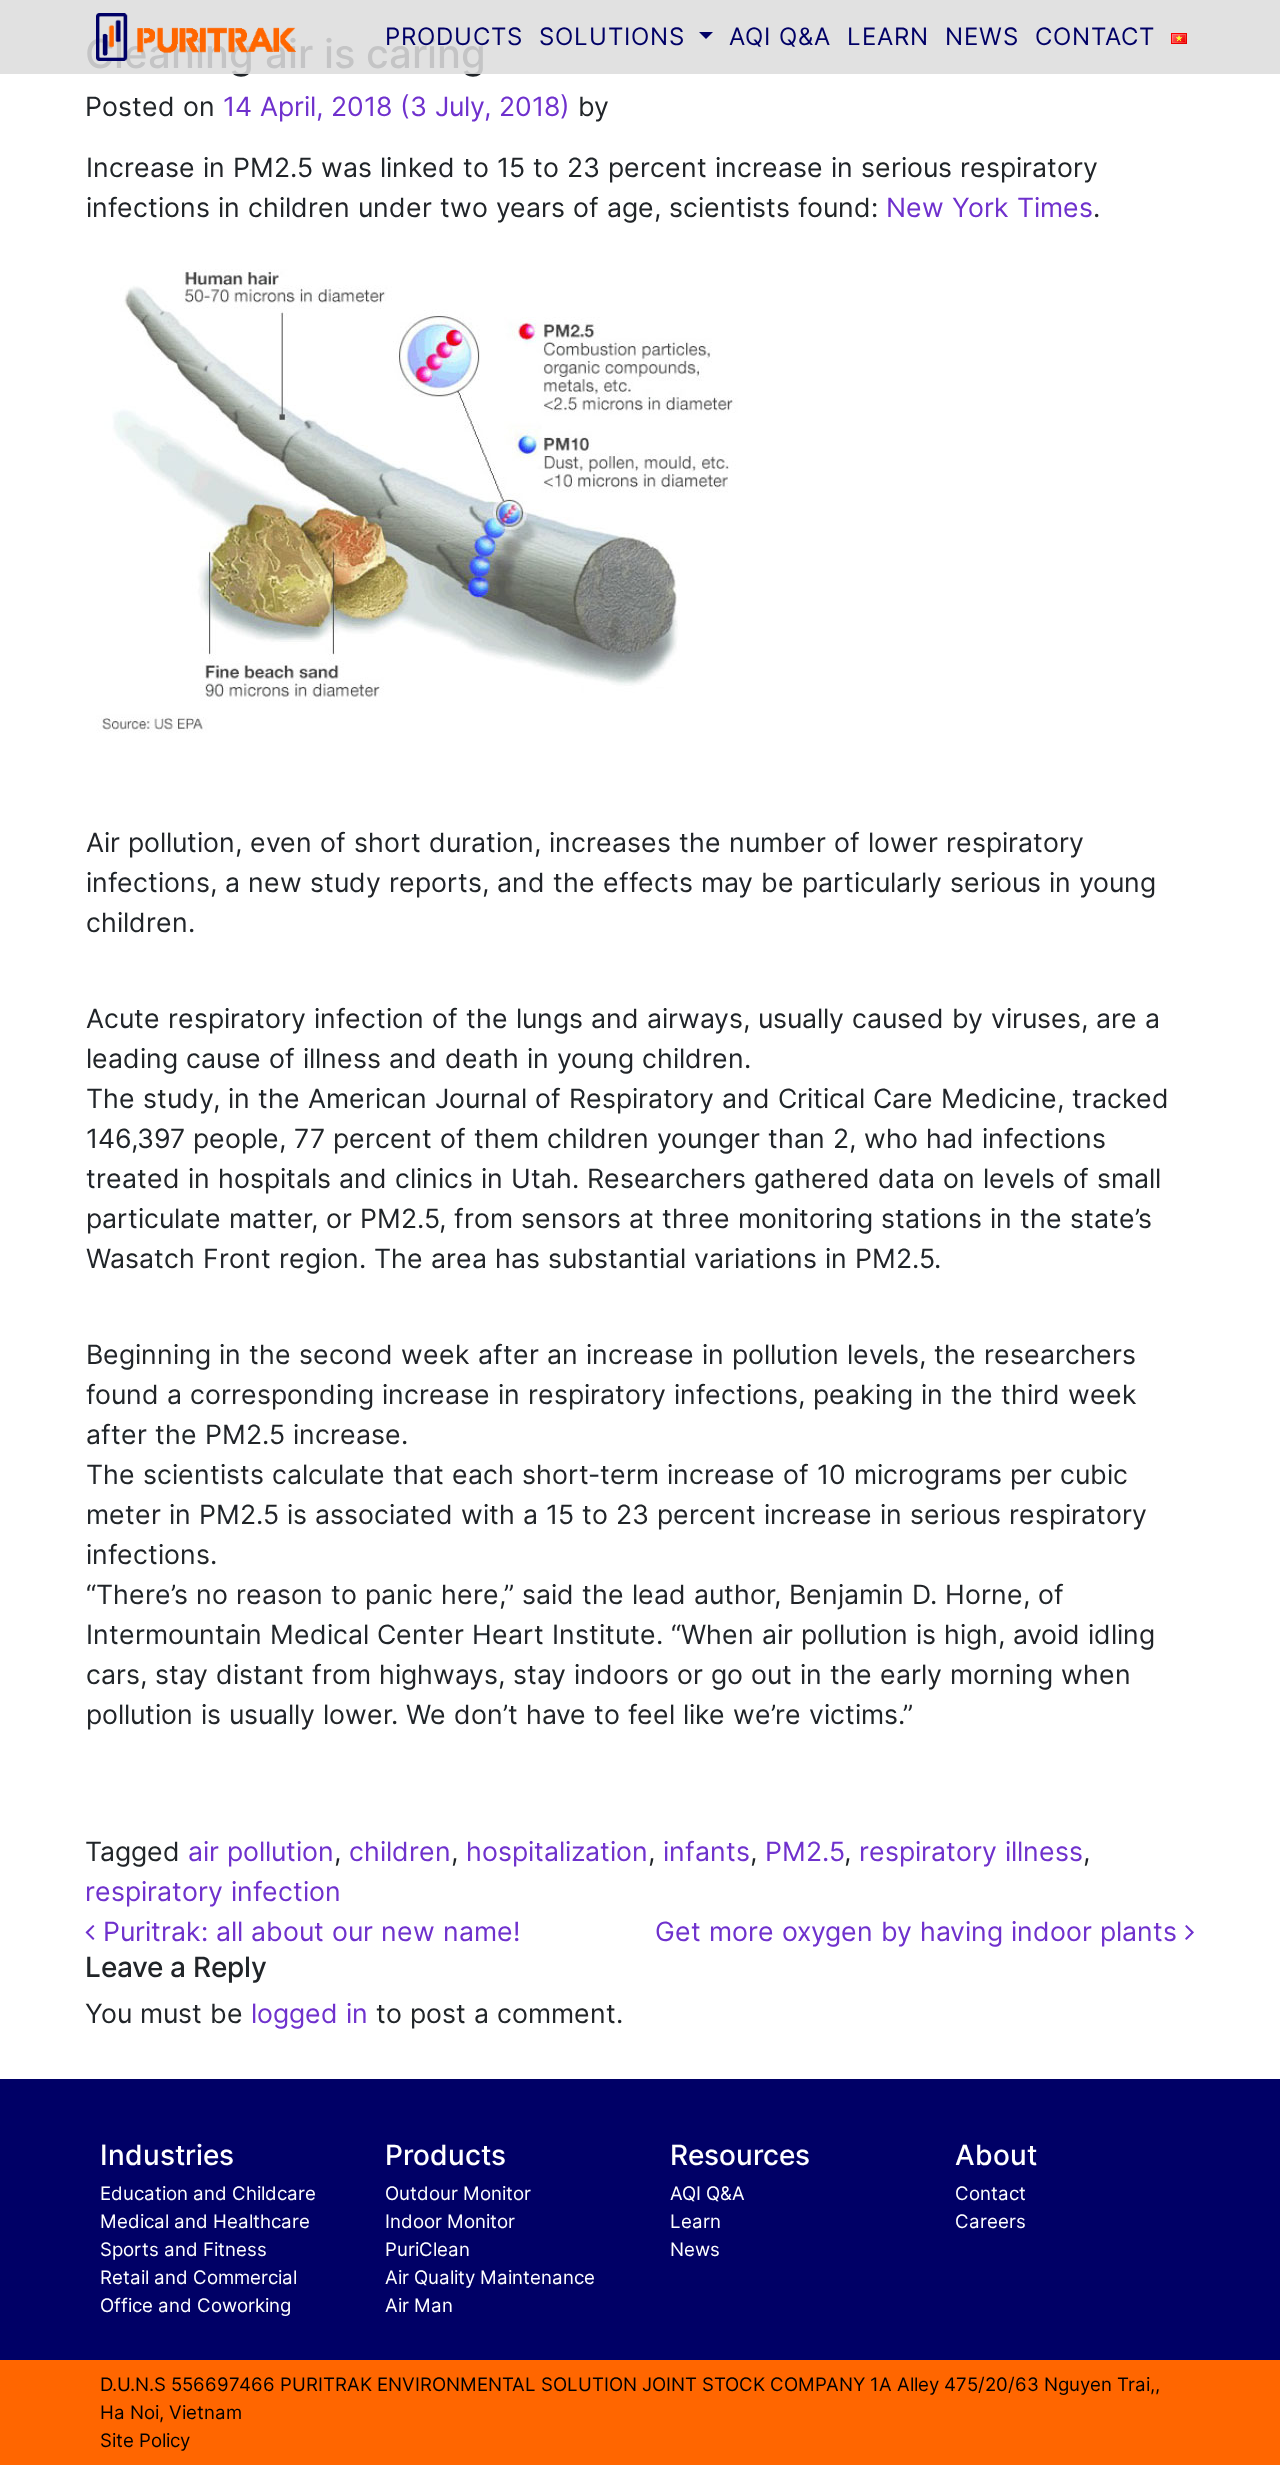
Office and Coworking (195, 2305)
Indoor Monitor (450, 2221)
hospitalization (557, 1851)
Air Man (419, 2305)
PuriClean (427, 2249)
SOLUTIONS (616, 36)
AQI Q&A (780, 36)
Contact (990, 2193)
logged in (309, 2013)
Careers (990, 2221)
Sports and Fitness (183, 2249)
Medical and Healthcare (205, 2221)
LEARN (888, 36)
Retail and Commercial (198, 2277)
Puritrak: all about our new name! (307, 1931)
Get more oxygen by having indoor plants (920, 1931)
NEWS (982, 36)
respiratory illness (971, 1851)
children (400, 1851)
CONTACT (1095, 36)
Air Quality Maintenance (490, 2277)
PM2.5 (804, 1851)
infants (706, 1851)
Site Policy (145, 2440)
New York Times (989, 207)
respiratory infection (213, 1891)
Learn (695, 2221)
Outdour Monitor (458, 2193)
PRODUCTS (454, 36)
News (695, 2249)
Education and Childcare (208, 2193)
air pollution (261, 1851)
